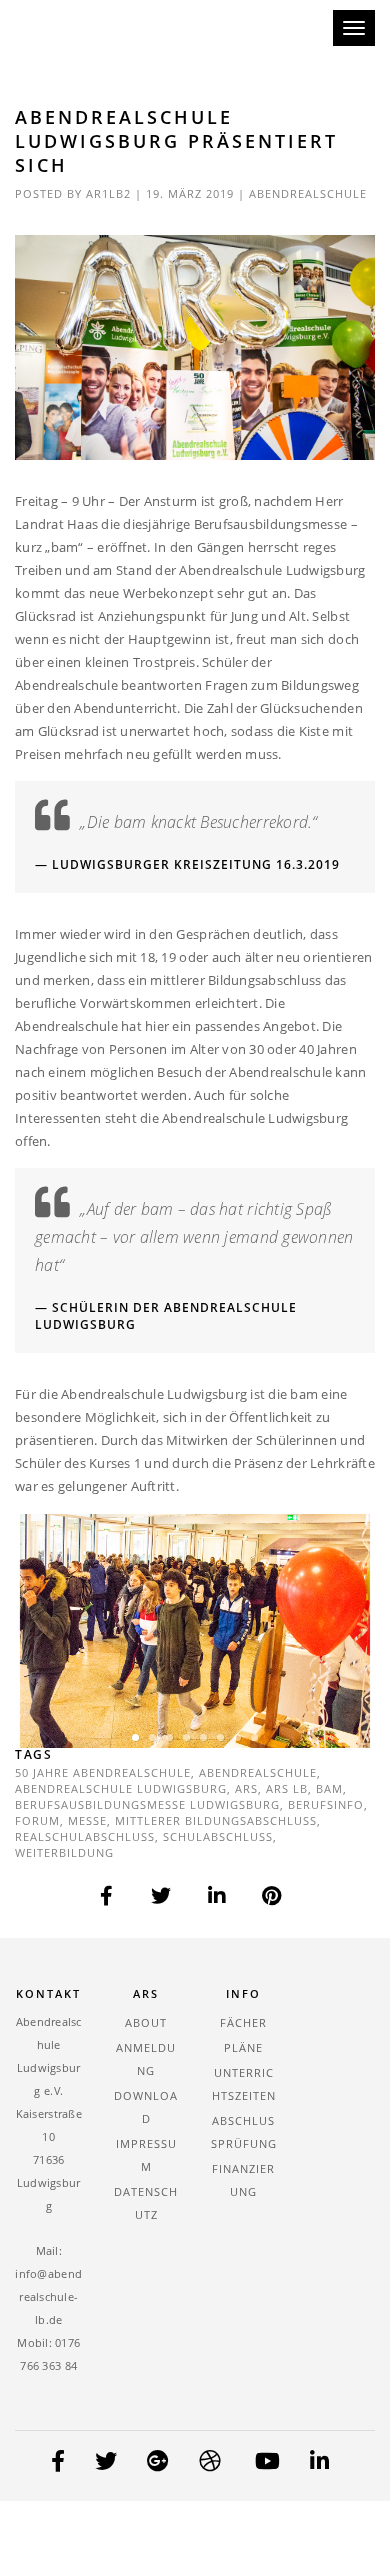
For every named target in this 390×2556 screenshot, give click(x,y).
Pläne (243, 2047)
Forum (37, 1820)
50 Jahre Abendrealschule (103, 1772)
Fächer (243, 2022)
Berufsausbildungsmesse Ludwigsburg (147, 1804)
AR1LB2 (108, 193)
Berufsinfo (326, 1804)
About (146, 2022)
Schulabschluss (218, 1836)
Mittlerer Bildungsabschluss (216, 1820)
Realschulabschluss (85, 1836)
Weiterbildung (64, 1852)
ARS (246, 1788)
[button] (135, 1737)
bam (329, 1788)
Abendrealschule (308, 193)
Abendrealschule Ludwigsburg (121, 1788)
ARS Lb (287, 1788)
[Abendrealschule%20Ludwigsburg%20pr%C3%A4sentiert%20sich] (107, 1896)
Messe (87, 1820)
